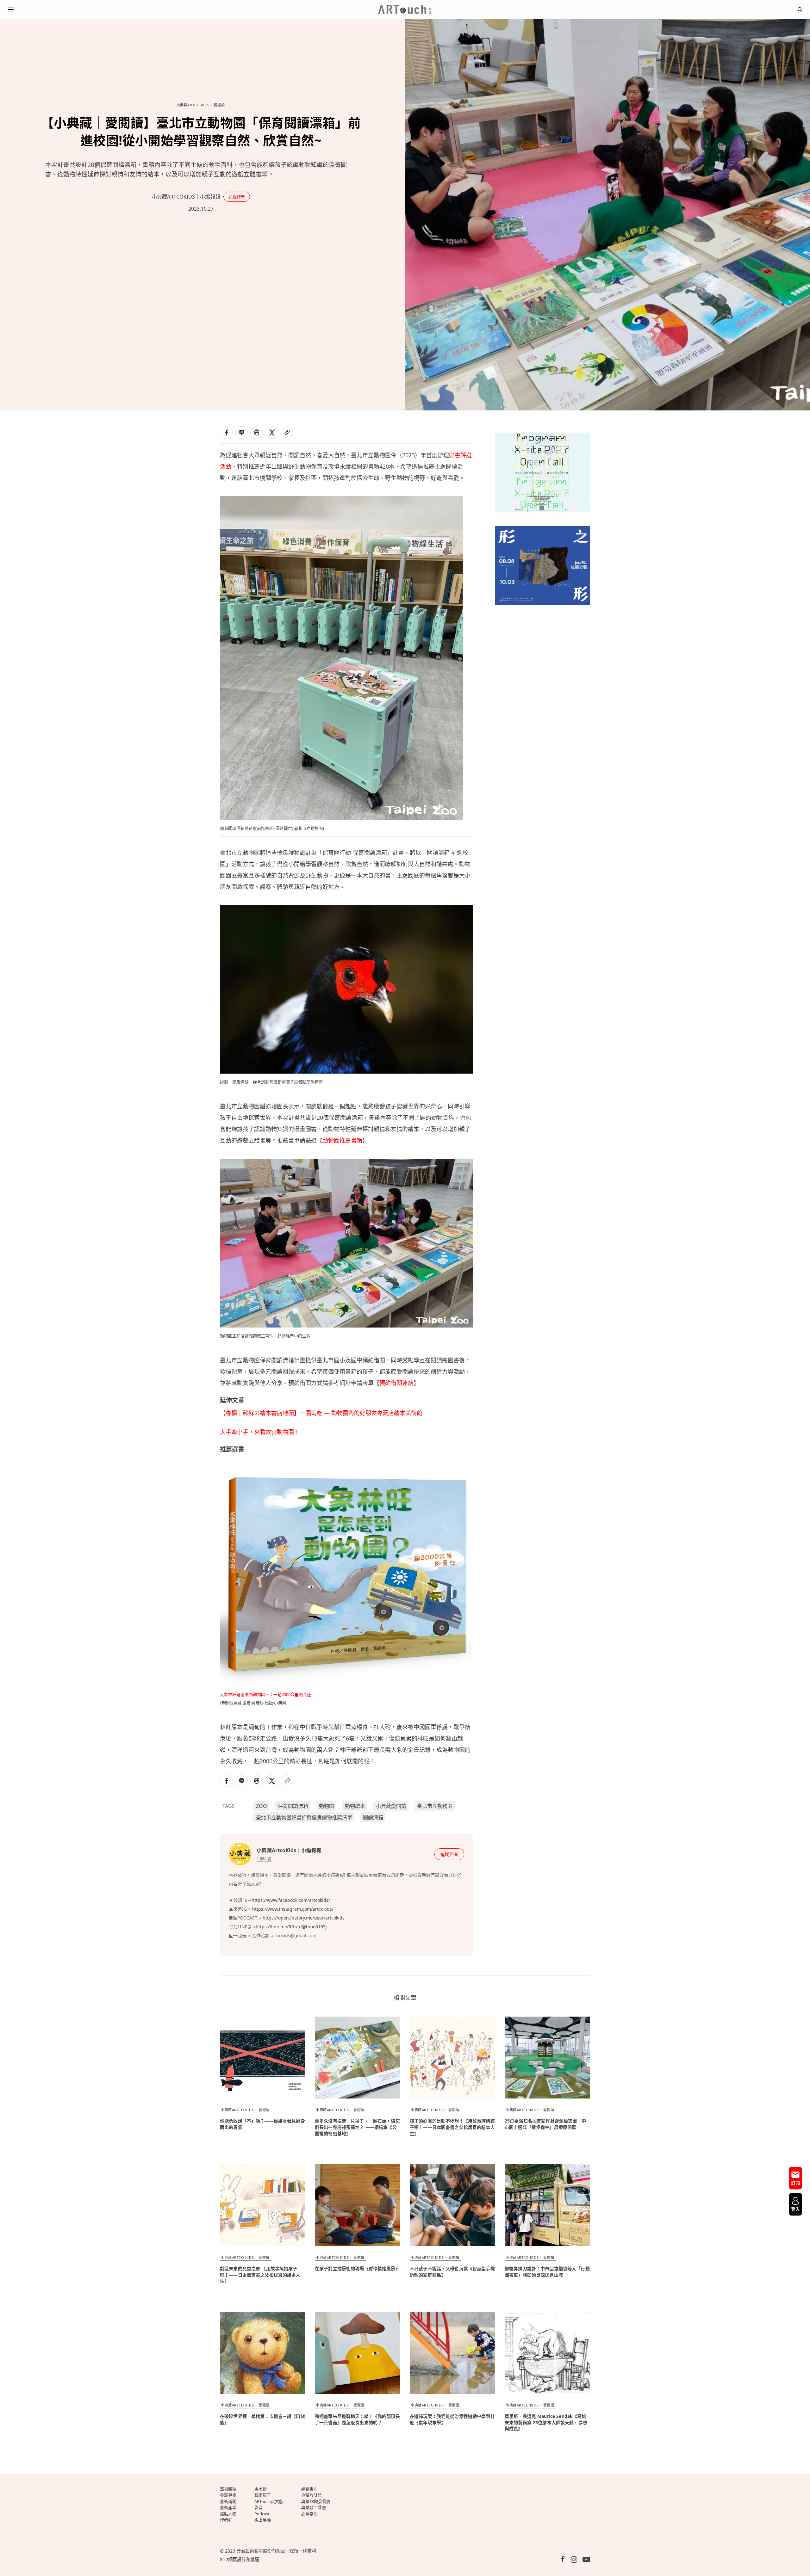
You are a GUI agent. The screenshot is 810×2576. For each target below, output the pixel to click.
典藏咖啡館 (312, 2495)
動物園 (327, 1806)
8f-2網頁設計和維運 (240, 2559)
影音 (259, 2507)
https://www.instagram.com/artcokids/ (293, 1909)
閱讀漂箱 (373, 1817)
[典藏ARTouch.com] (405, 9)
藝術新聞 (228, 2501)
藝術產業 (228, 2507)
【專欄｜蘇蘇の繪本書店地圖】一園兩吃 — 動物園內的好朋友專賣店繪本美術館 (321, 1413)
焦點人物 (228, 2514)
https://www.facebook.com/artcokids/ (291, 1900)
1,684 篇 (264, 1858)
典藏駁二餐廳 (314, 2507)
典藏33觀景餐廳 (316, 2501)
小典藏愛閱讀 (391, 1806)
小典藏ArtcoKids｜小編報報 (186, 197)
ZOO (262, 1806)
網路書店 (309, 2489)
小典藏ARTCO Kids (193, 105)
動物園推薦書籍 (342, 1140)
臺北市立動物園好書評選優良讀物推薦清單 (304, 1817)
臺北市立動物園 (435, 1806)
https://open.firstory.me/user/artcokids (303, 1918)
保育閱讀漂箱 (293, 1806)
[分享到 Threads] (257, 433)
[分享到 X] (272, 433)
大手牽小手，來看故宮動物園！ (260, 1432)
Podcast (262, 2514)
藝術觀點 (228, 2489)
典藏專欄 (228, 2495)
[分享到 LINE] (241, 433)
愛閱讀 (219, 105)
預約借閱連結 (396, 1383)
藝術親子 (263, 2495)
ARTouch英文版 (269, 2501)
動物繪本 (355, 1806)
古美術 (261, 2489)
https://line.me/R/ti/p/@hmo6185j (292, 1927)
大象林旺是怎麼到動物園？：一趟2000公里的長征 (265, 1694)
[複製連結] (287, 433)
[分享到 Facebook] (226, 433)
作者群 (226, 2520)
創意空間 (309, 2514)
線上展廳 (263, 2520)
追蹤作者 (237, 197)
